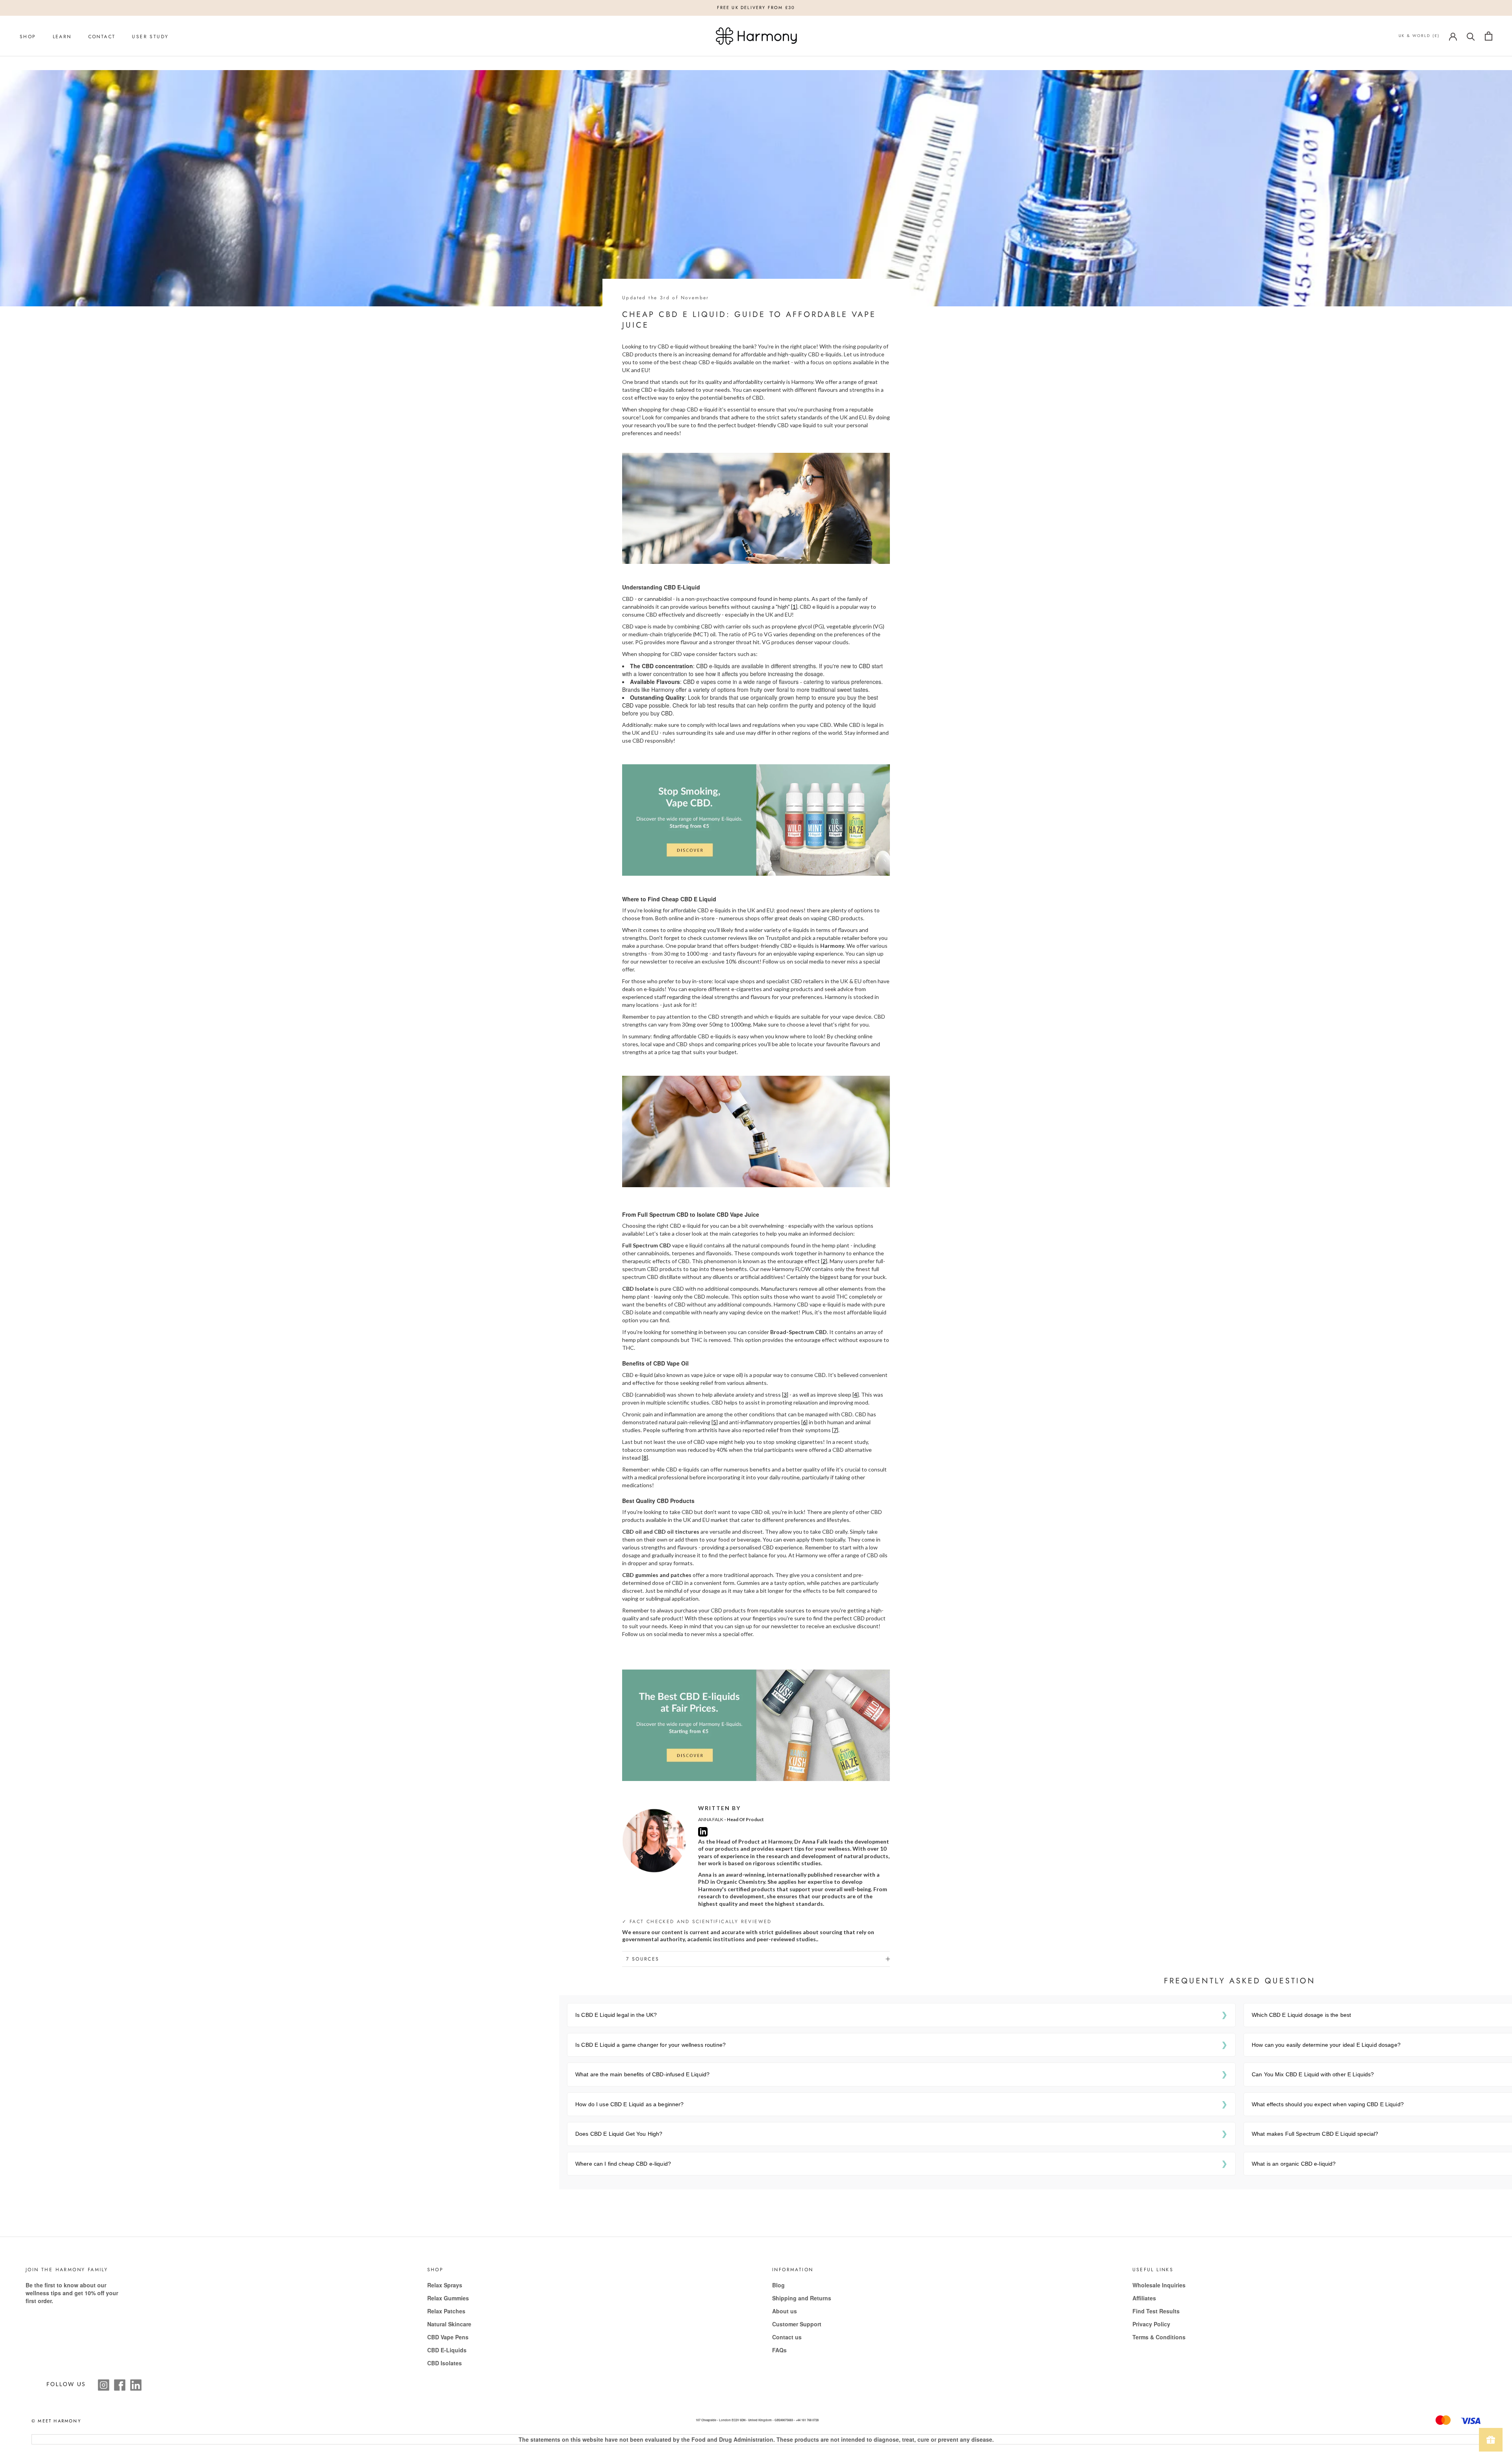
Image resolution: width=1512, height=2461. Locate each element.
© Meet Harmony (56, 2421)
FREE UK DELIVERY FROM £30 (756, 7)
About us (785, 2311)
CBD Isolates (445, 2363)
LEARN (62, 37)
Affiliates (1144, 2298)
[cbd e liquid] (756, 819)
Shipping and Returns (802, 2298)
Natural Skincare (449, 2324)
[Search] (1471, 36)
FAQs (779, 2350)
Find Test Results (1156, 2311)
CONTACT (102, 37)
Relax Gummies (448, 2298)
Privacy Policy (1151, 2324)
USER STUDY (150, 37)
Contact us (787, 2337)
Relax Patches (446, 2311)
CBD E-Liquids (447, 2350)
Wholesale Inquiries (1159, 2285)
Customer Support (797, 2324)
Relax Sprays (445, 2285)
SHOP (28, 37)
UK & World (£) (1419, 36)
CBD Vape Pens (448, 2337)
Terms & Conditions (1159, 2337)
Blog (778, 2285)
